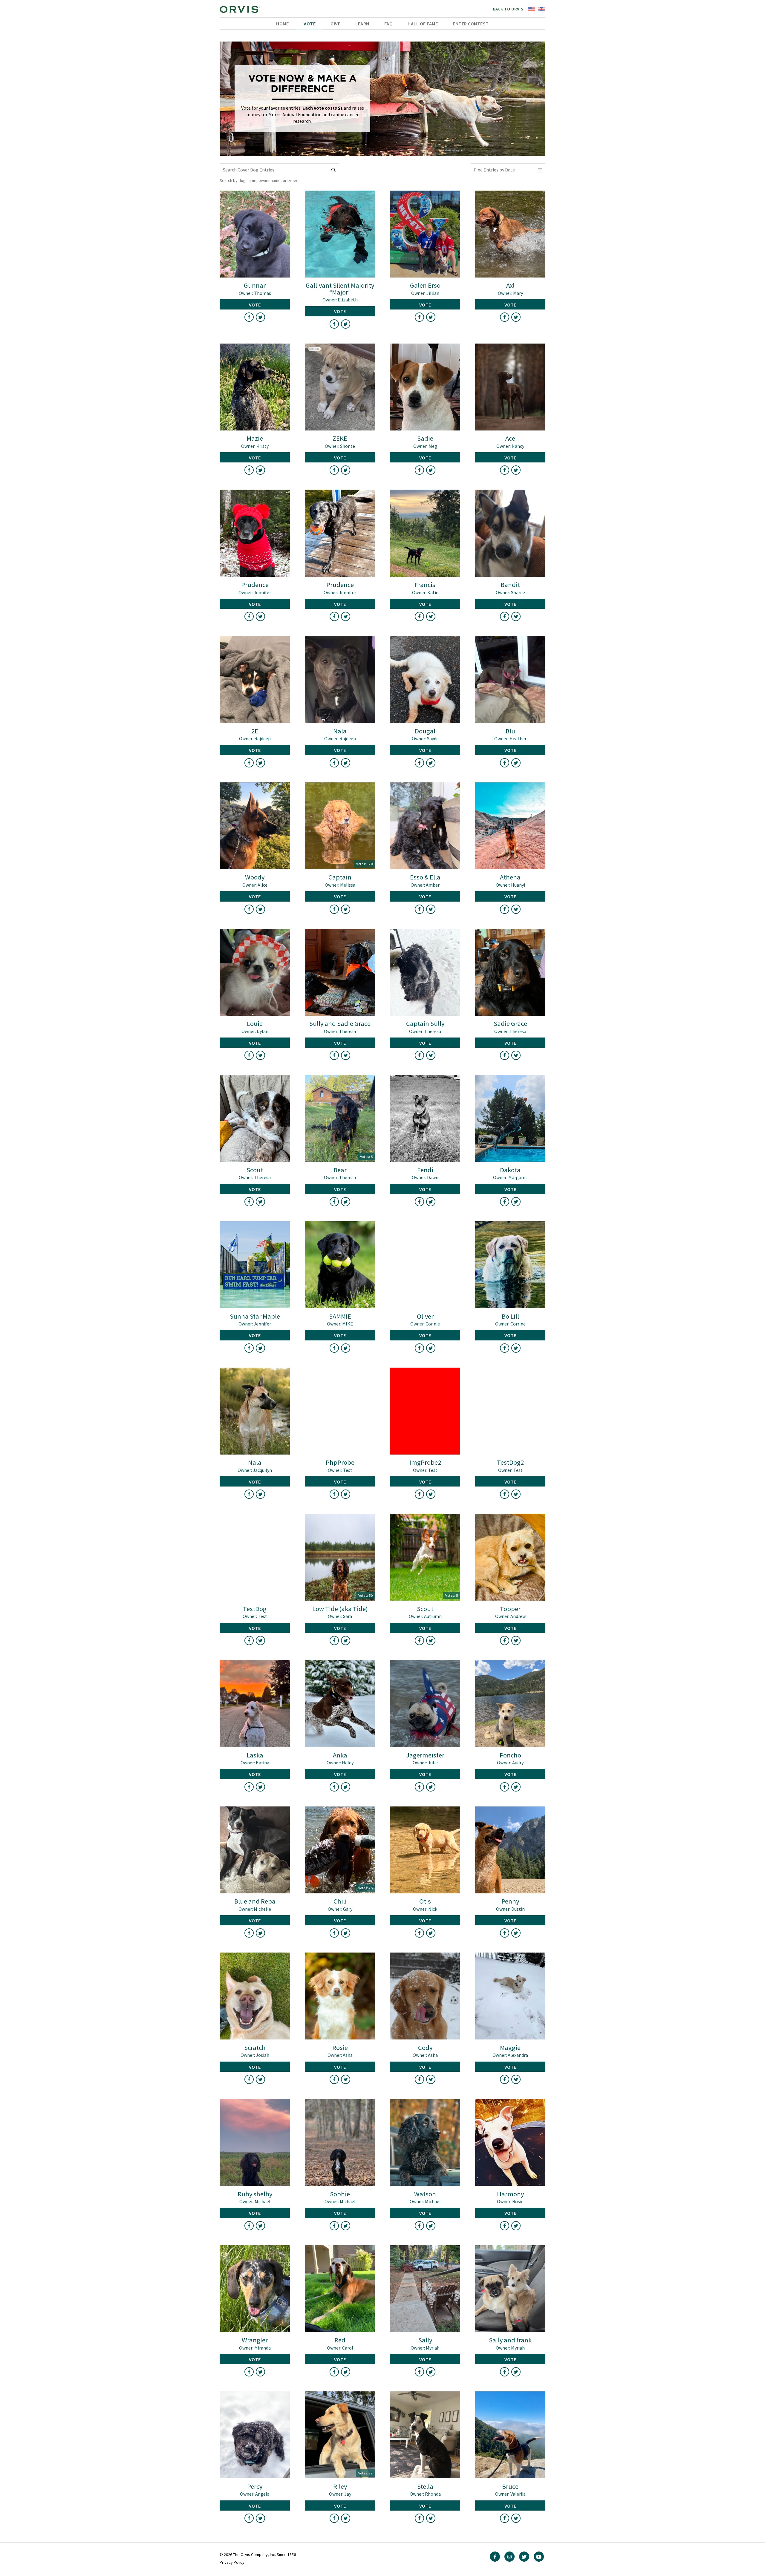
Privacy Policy (232, 2562)
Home (282, 24)
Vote (310, 24)
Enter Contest (471, 24)
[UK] (541, 9)
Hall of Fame (423, 24)
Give (335, 24)
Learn (362, 24)
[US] (531, 9)
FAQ (389, 24)
